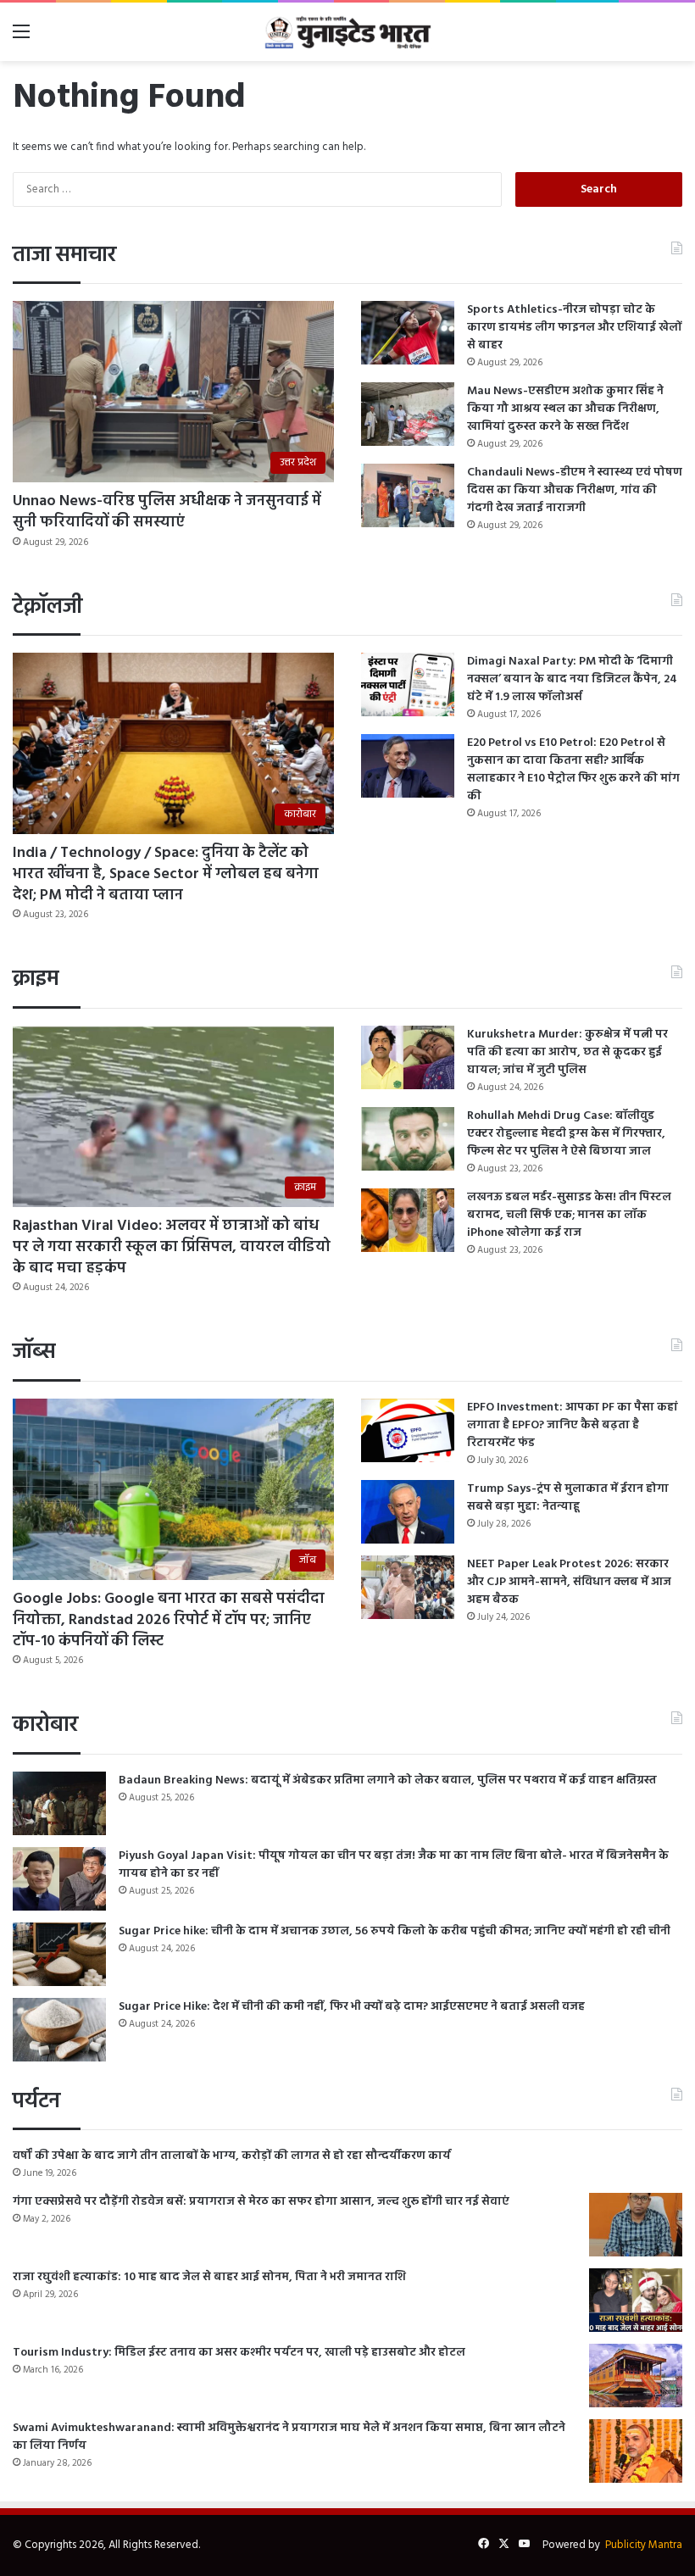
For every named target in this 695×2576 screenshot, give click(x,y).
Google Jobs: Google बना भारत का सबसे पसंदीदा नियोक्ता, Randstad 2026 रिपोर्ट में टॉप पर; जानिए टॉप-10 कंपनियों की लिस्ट (169, 1620)
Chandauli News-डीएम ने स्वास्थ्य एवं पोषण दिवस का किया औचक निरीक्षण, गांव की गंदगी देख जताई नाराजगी (575, 490)
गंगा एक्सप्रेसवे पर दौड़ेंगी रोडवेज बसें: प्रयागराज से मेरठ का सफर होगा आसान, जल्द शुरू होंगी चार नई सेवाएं (261, 2202)
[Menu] (21, 39)
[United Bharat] (347, 32)
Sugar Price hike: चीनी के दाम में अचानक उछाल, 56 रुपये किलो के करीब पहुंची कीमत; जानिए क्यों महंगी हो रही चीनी (395, 1931)
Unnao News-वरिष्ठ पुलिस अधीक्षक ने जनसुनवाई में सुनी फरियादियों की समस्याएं (167, 512)
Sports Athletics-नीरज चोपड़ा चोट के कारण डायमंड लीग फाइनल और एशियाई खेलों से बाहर (574, 328)
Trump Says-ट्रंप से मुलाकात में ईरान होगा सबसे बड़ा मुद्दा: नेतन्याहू (568, 1498)
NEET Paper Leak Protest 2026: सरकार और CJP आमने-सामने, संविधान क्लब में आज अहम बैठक (569, 1582)
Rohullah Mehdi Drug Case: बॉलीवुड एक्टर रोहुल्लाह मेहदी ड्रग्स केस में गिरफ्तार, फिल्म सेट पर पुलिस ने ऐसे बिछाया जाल (566, 1134)
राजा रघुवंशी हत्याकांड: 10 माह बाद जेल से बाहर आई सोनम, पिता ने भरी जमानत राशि (209, 2277)
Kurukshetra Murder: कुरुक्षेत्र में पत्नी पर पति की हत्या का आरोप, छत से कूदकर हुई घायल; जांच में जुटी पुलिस (567, 1052)
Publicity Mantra (644, 2545)
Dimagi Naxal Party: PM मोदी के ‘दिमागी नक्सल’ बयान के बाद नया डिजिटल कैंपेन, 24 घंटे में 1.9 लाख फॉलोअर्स (572, 679)
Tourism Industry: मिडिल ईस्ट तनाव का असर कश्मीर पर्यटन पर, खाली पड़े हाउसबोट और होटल (239, 2353)
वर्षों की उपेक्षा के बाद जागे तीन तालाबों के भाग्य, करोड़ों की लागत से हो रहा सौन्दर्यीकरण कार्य (232, 2156)
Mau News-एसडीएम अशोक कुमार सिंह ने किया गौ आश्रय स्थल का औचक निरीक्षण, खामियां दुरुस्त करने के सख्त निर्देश (565, 409)
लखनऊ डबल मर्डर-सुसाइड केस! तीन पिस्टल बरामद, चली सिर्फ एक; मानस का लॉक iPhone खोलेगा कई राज (569, 1215)
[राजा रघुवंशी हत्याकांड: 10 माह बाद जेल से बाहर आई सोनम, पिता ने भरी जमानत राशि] (636, 2300)
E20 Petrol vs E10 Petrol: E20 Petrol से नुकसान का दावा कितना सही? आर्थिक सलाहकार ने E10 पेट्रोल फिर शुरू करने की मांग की (573, 770)
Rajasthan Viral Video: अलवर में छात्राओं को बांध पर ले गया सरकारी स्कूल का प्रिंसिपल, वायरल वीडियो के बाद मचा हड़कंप (172, 1247)
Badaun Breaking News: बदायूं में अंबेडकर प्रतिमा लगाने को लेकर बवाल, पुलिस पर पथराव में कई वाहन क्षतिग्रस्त (388, 1780)
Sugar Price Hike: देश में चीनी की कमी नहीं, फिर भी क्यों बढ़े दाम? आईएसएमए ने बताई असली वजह (352, 2007)
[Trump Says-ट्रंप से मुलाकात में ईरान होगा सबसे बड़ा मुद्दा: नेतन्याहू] (408, 1512)
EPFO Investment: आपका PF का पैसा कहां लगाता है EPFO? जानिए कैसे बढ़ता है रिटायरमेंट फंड (573, 1425)
